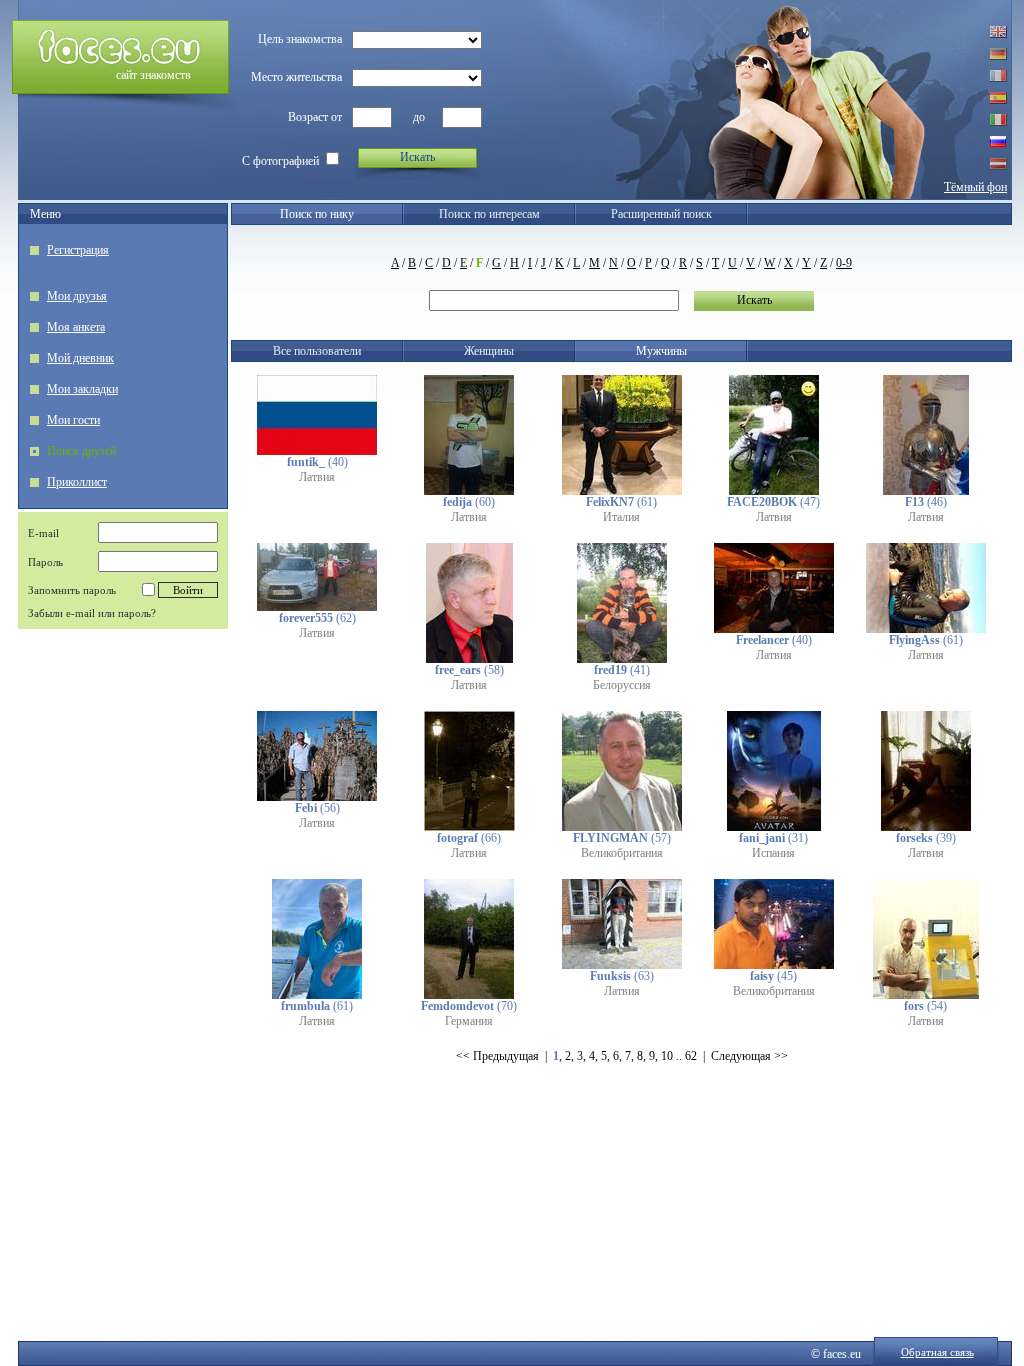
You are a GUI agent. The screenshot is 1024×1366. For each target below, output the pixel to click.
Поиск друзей (81, 451)
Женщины (489, 351)
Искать (417, 157)
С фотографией (280, 161)
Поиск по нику (317, 214)
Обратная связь (937, 1352)
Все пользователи (317, 351)
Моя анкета (76, 327)
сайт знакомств (153, 75)
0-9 (844, 263)
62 (691, 1056)
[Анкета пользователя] (317, 451)
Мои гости (73, 420)
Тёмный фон (975, 187)
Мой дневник (80, 358)
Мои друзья (77, 296)
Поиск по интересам (489, 214)
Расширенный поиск (661, 214)
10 (667, 1056)
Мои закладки (82, 389)
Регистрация (78, 250)
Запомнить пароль (72, 590)
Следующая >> (749, 1056)
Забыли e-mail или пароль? (92, 613)
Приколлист (77, 482)
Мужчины (661, 351)
